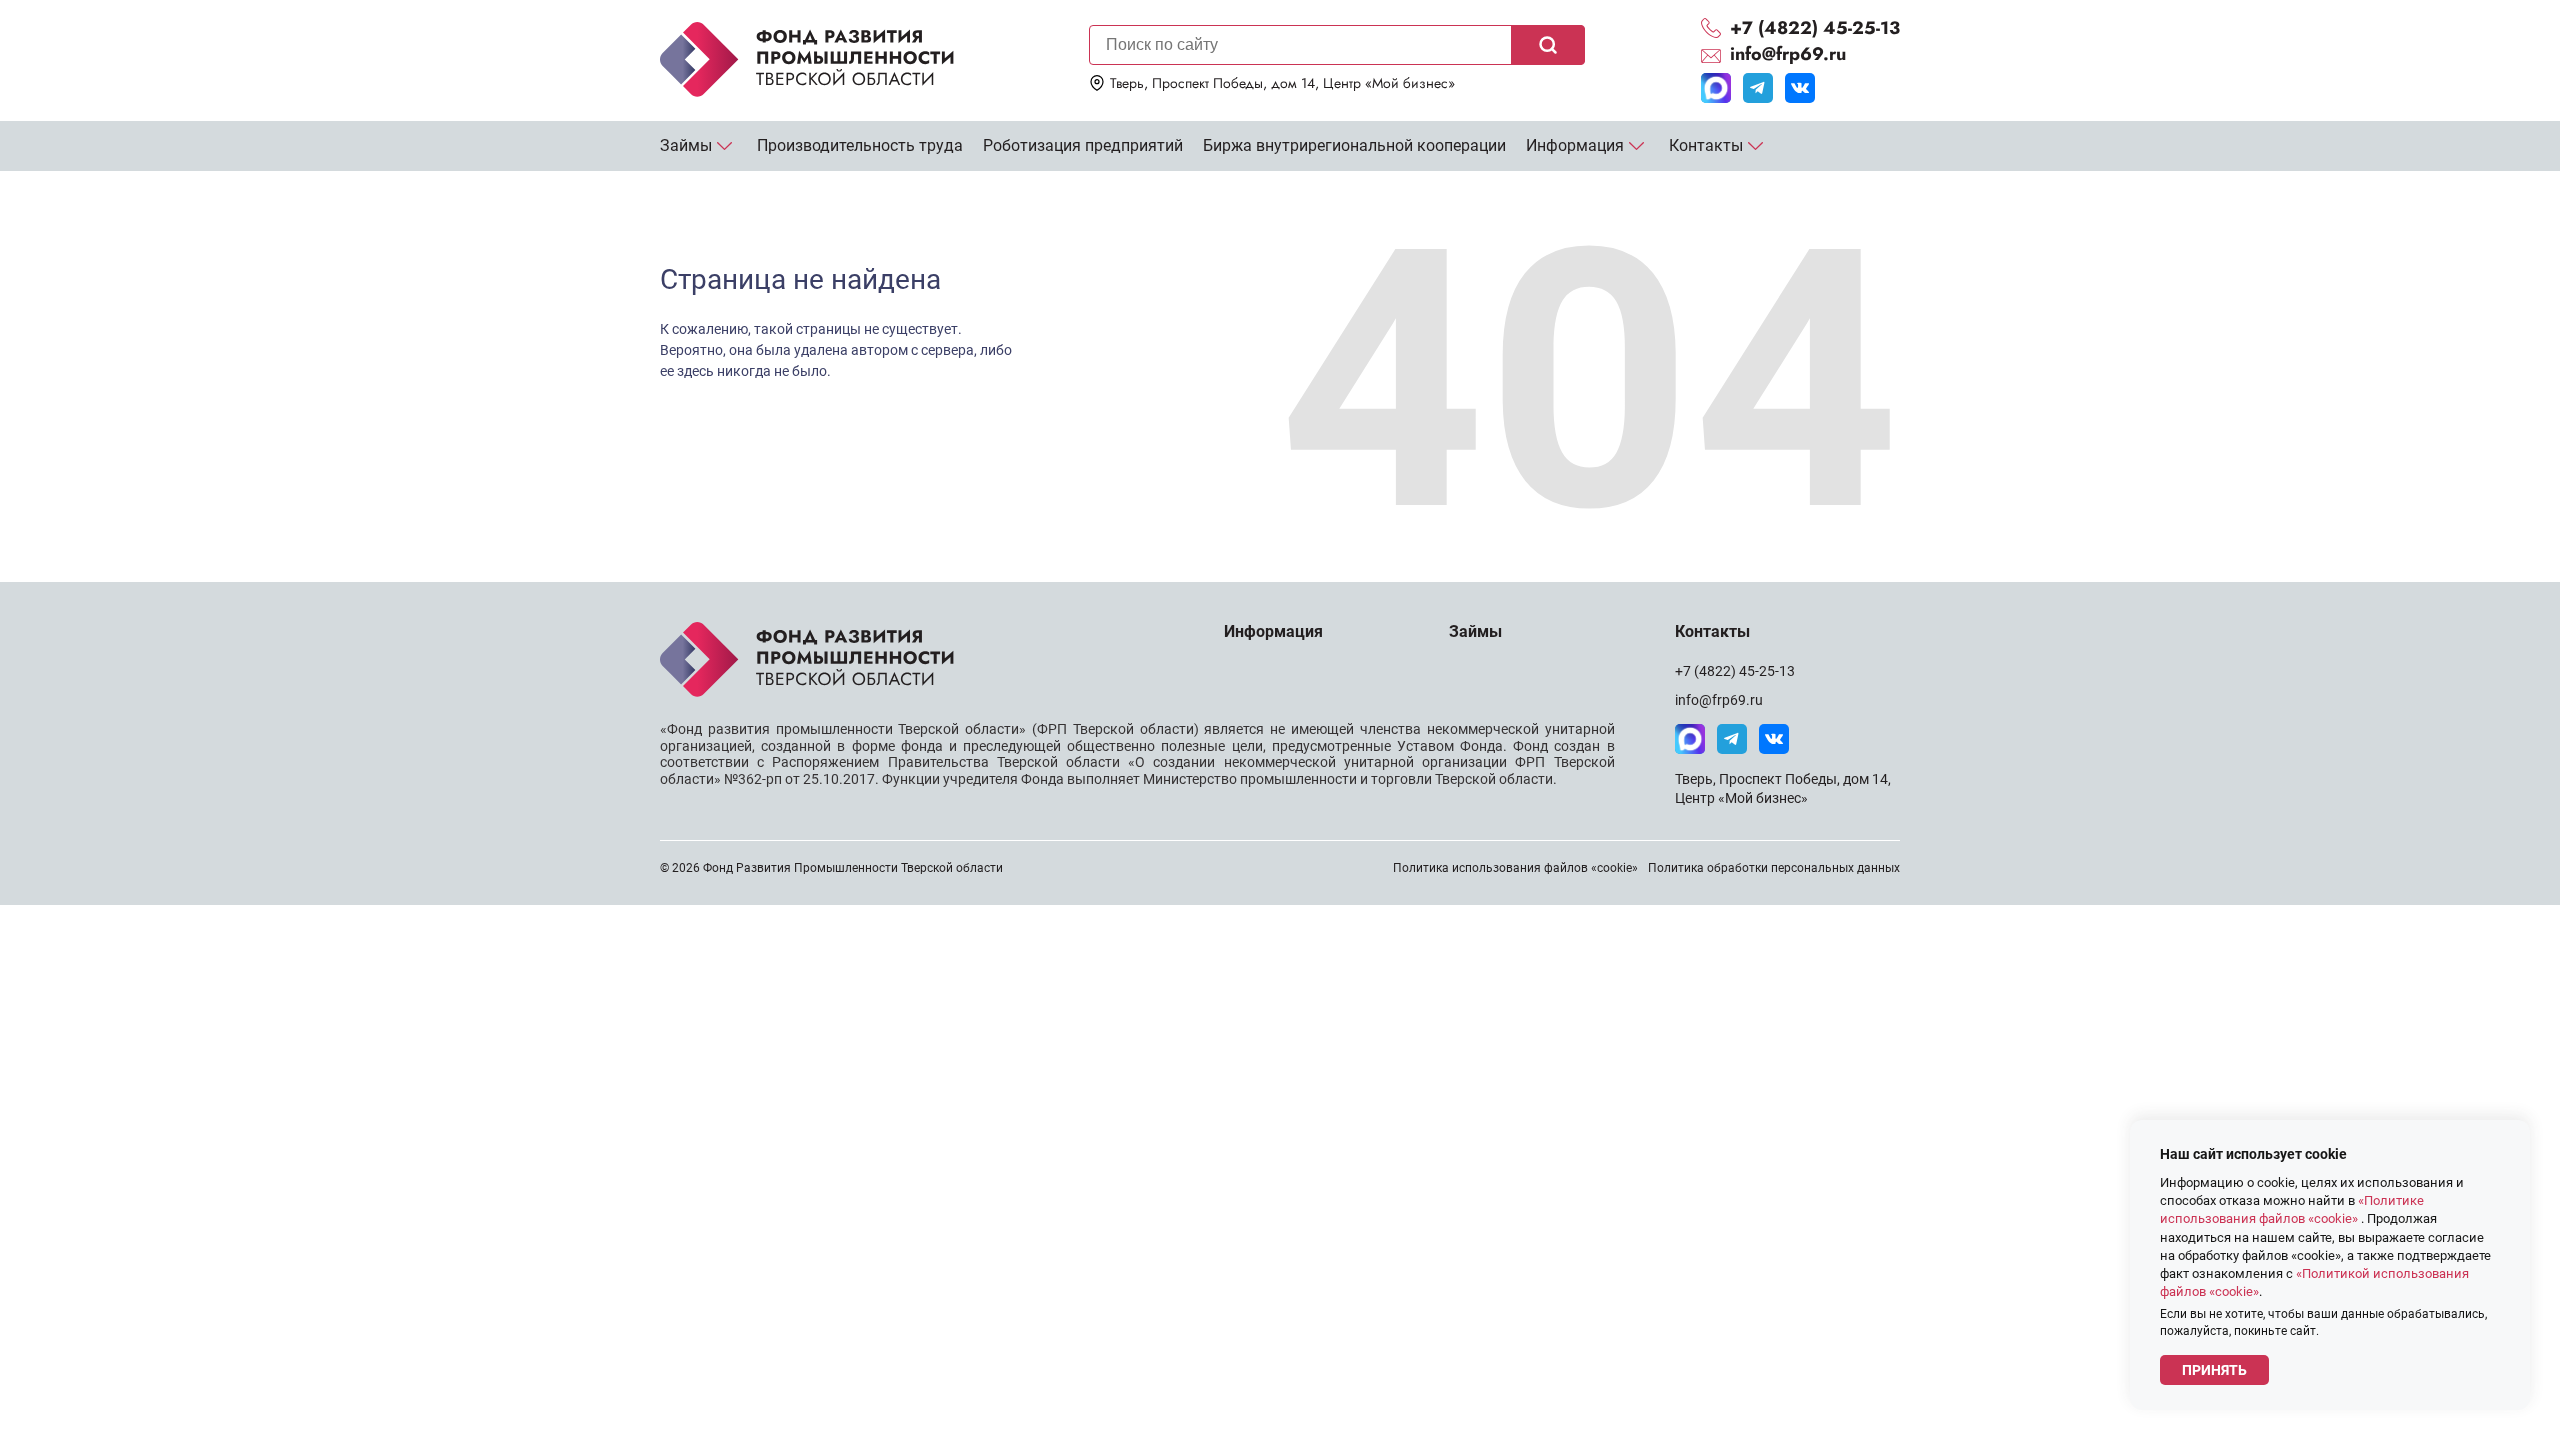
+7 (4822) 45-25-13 (1735, 671)
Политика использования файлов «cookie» (1515, 868)
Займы (686, 145)
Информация (1575, 145)
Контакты (1706, 145)
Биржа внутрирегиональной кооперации (1354, 145)
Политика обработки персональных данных (1774, 868)
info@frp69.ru (1719, 700)
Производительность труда (860, 145)
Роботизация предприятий (1083, 145)
